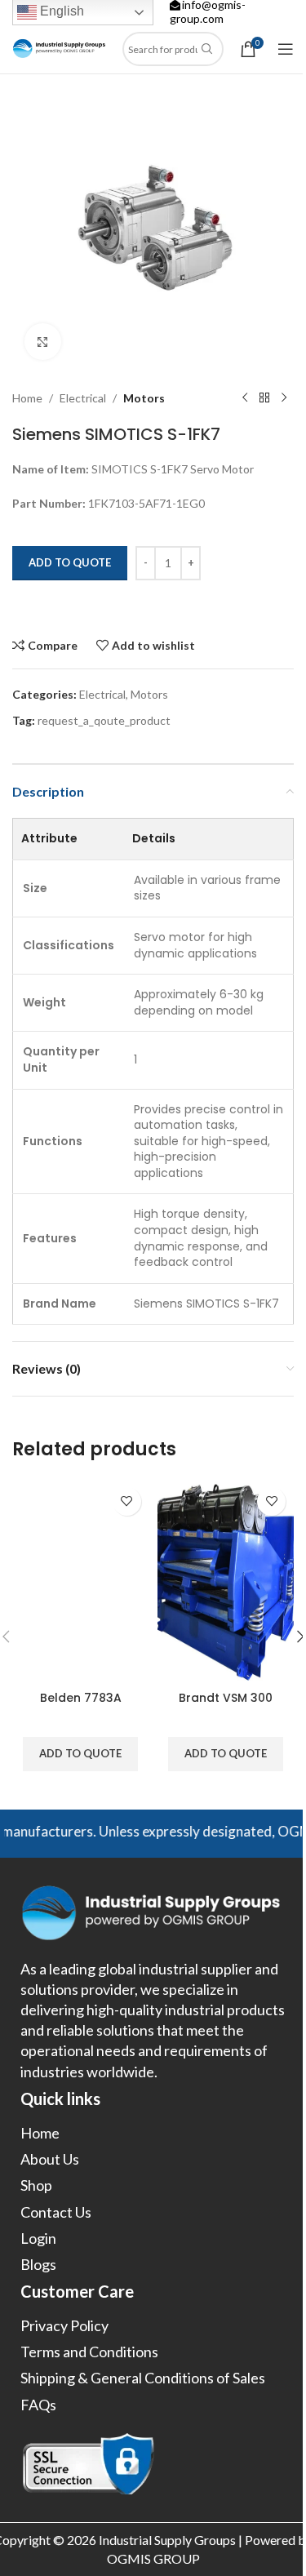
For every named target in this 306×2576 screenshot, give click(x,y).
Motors (144, 398)
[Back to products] (264, 398)
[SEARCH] (207, 49)
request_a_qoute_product (104, 720)
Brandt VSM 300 (226, 1698)
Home (27, 398)
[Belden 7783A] (81, 1581)
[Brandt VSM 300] (226, 1581)
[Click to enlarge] (43, 342)
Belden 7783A (81, 1698)
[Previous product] (245, 398)
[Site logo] (59, 48)
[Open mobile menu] (286, 49)
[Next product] (284, 398)
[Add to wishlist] (127, 1501)
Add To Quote (70, 562)
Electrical (83, 398)
